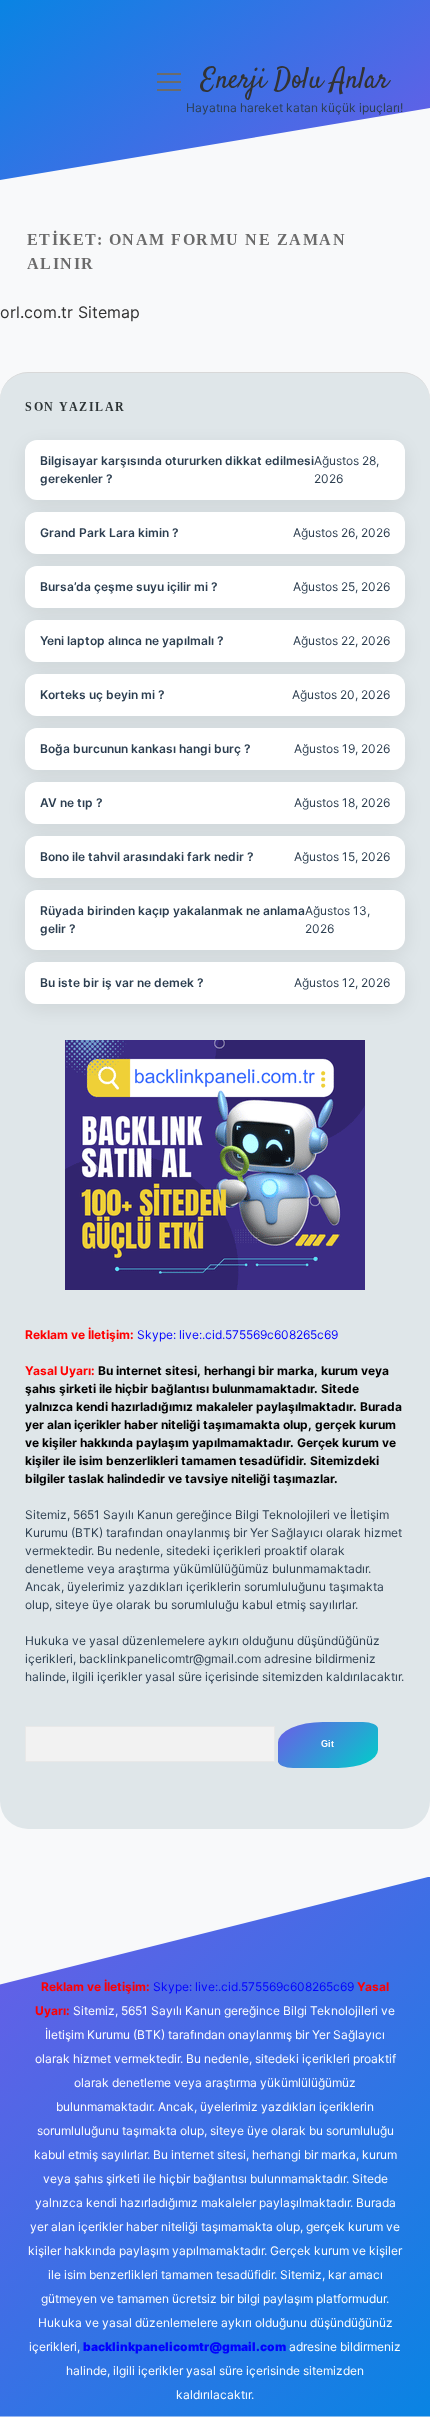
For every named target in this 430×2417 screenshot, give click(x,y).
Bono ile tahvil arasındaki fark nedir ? (147, 856)
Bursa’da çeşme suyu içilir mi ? (129, 586)
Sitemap (109, 312)
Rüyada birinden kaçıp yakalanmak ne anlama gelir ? (172, 919)
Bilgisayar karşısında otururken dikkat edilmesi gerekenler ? (177, 469)
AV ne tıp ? (71, 802)
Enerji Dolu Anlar (295, 81)
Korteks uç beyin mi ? (102, 694)
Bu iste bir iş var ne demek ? (122, 982)
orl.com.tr (36, 312)
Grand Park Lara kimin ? (109, 532)
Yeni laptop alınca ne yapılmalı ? (132, 640)
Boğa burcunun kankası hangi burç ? (145, 748)
